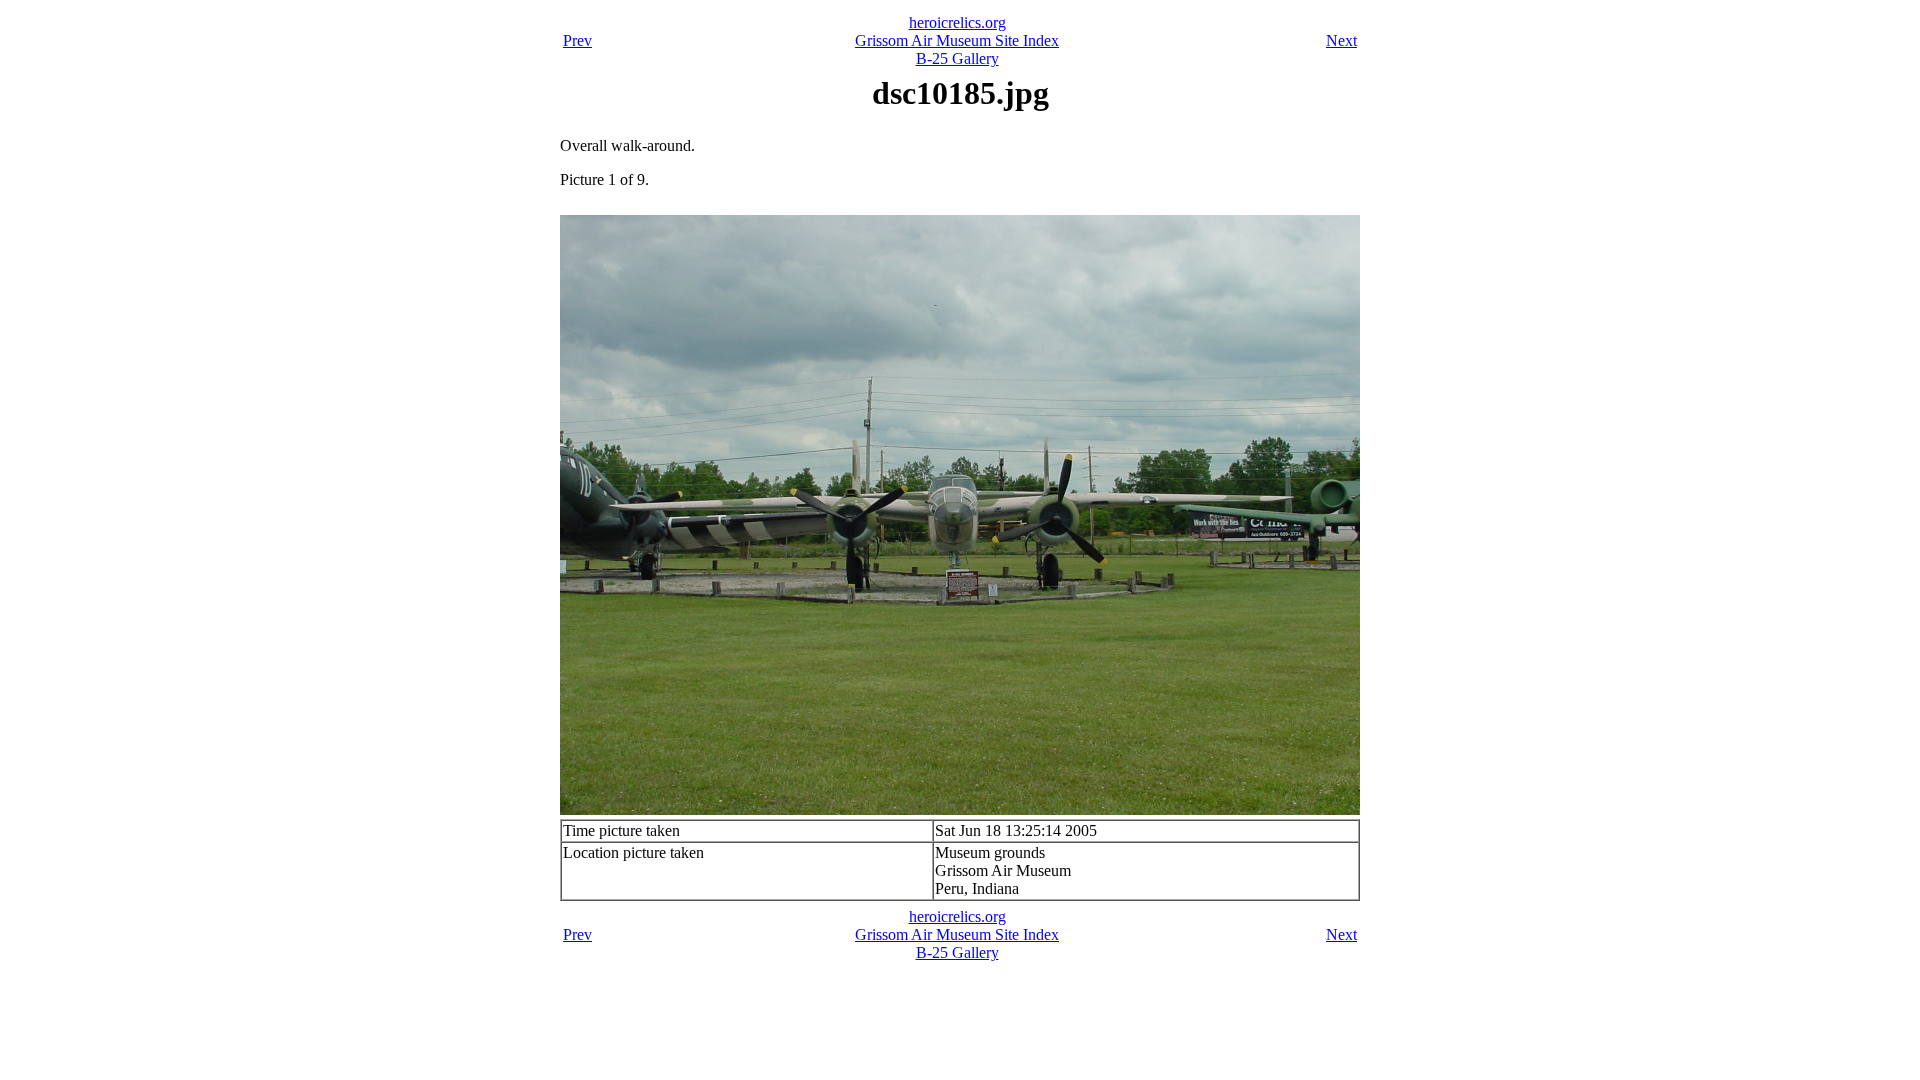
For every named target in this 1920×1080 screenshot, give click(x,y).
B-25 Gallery (957, 58)
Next (1341, 40)
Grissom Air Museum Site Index (957, 40)
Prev (577, 40)
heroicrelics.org (957, 22)
